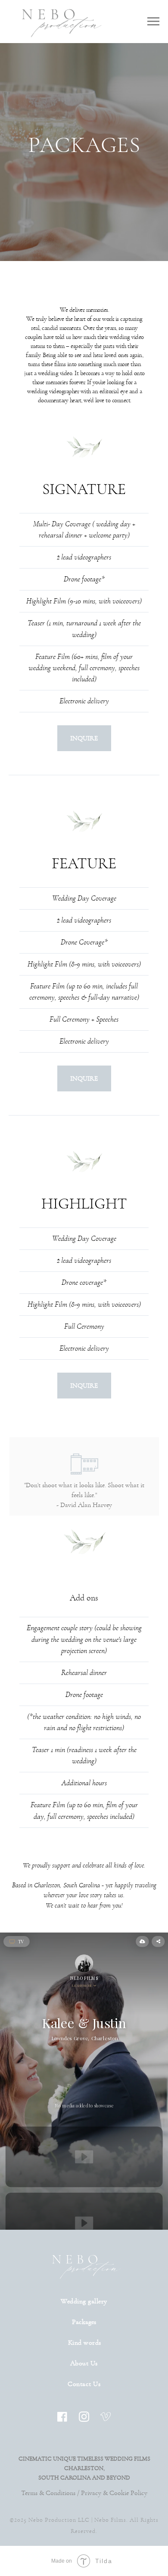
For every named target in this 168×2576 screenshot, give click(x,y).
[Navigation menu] (153, 22)
